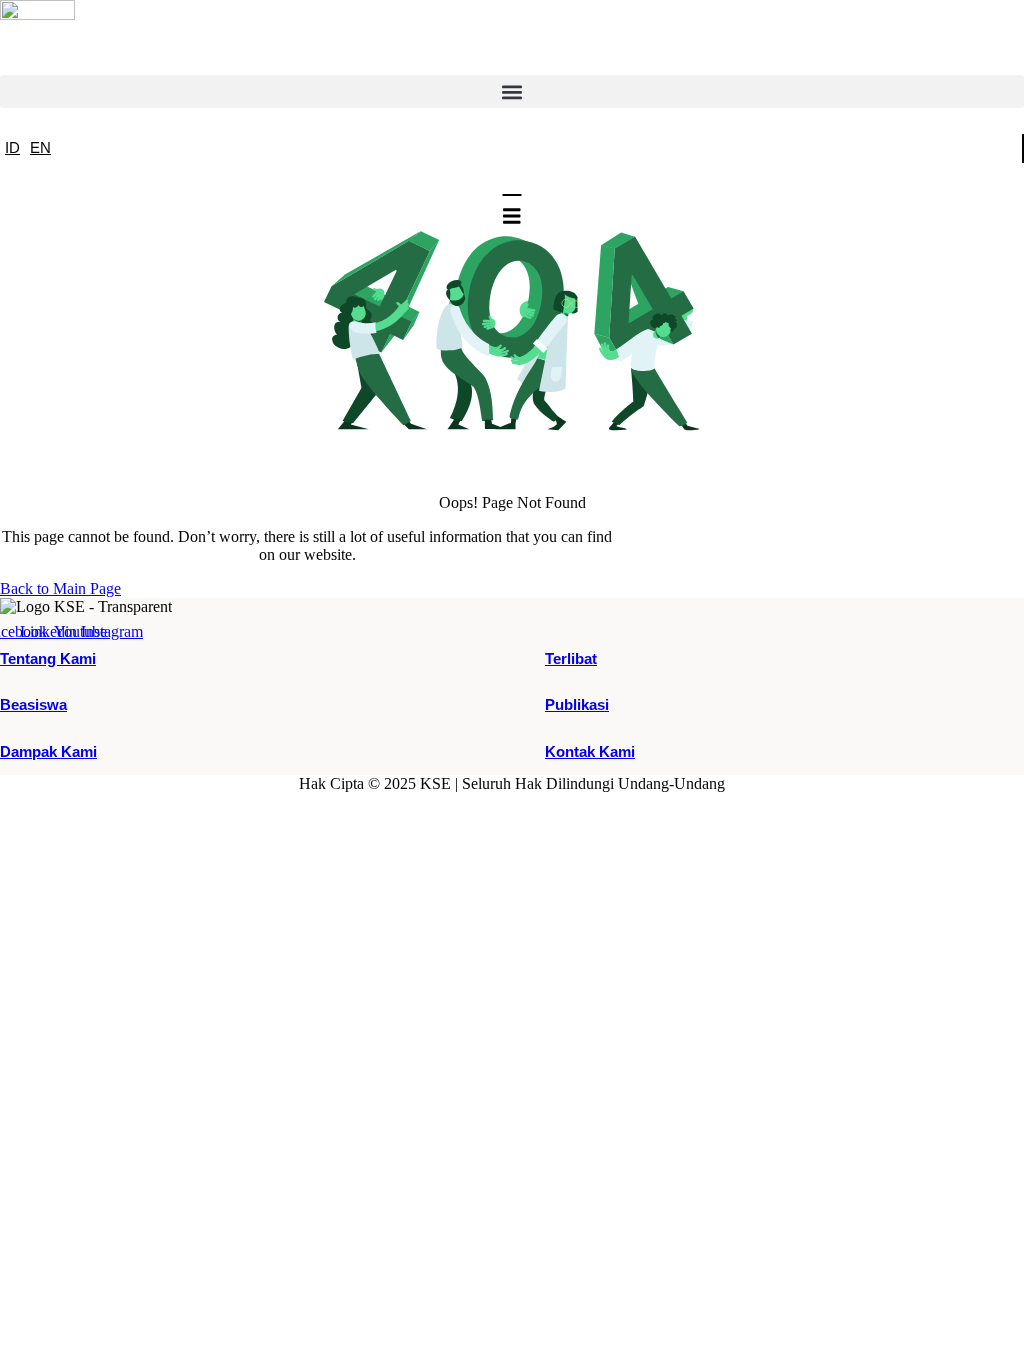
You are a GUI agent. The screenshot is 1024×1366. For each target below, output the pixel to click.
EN (40, 147)
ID (12, 147)
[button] (512, 91)
